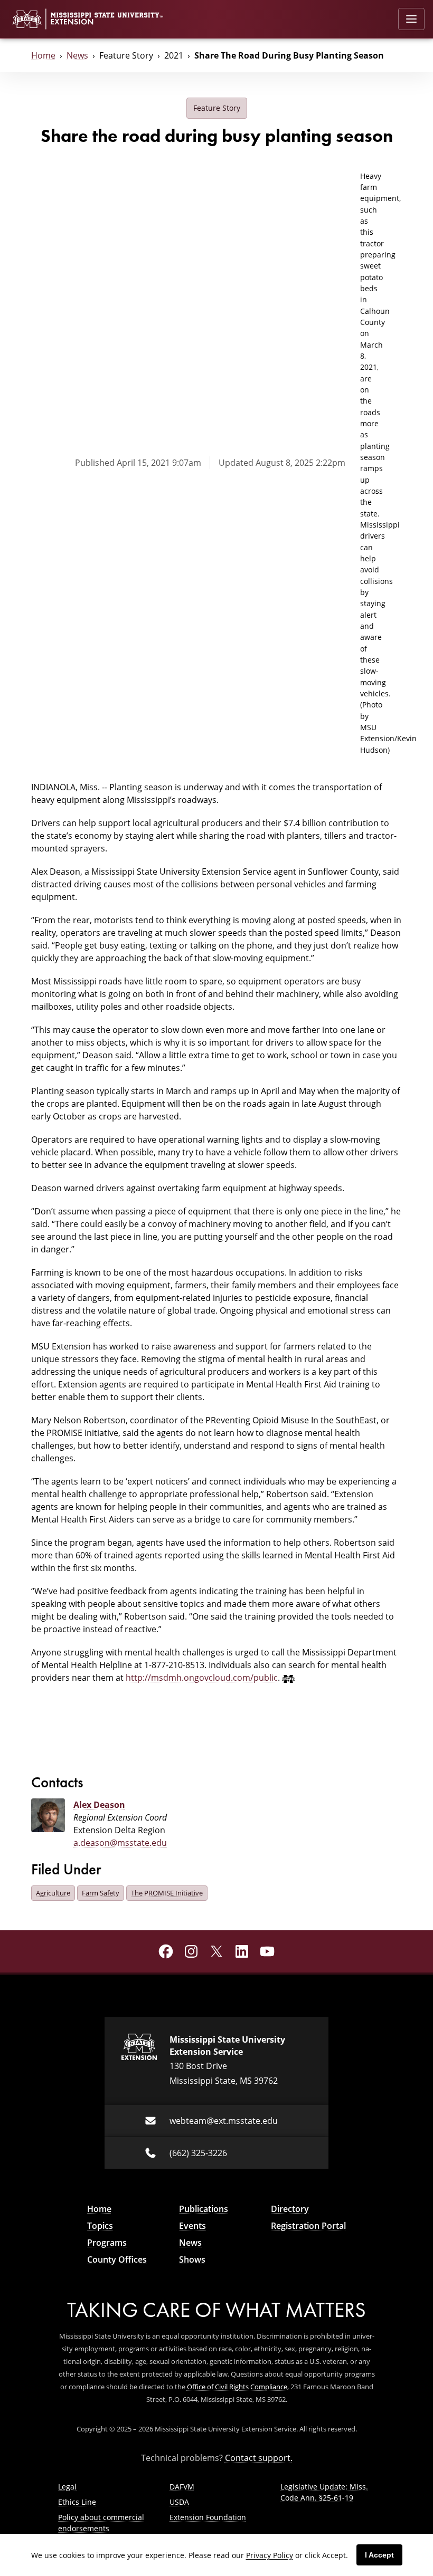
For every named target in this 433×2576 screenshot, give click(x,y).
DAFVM (182, 2487)
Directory (290, 2209)
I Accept (379, 2555)
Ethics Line (77, 2502)
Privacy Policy (270, 2555)
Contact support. (259, 2458)
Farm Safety (101, 1893)
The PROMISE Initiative (167, 1893)
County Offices (117, 2259)
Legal (67, 2487)
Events (192, 2226)
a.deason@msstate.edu (120, 1842)
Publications (204, 2209)
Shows (192, 2259)
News (77, 55)
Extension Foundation (208, 2517)
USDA (179, 2502)
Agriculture (53, 1893)
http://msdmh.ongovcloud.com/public (202, 1677)
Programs (107, 2243)
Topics (100, 2226)
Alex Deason (99, 1805)
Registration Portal (308, 2226)
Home (43, 55)
